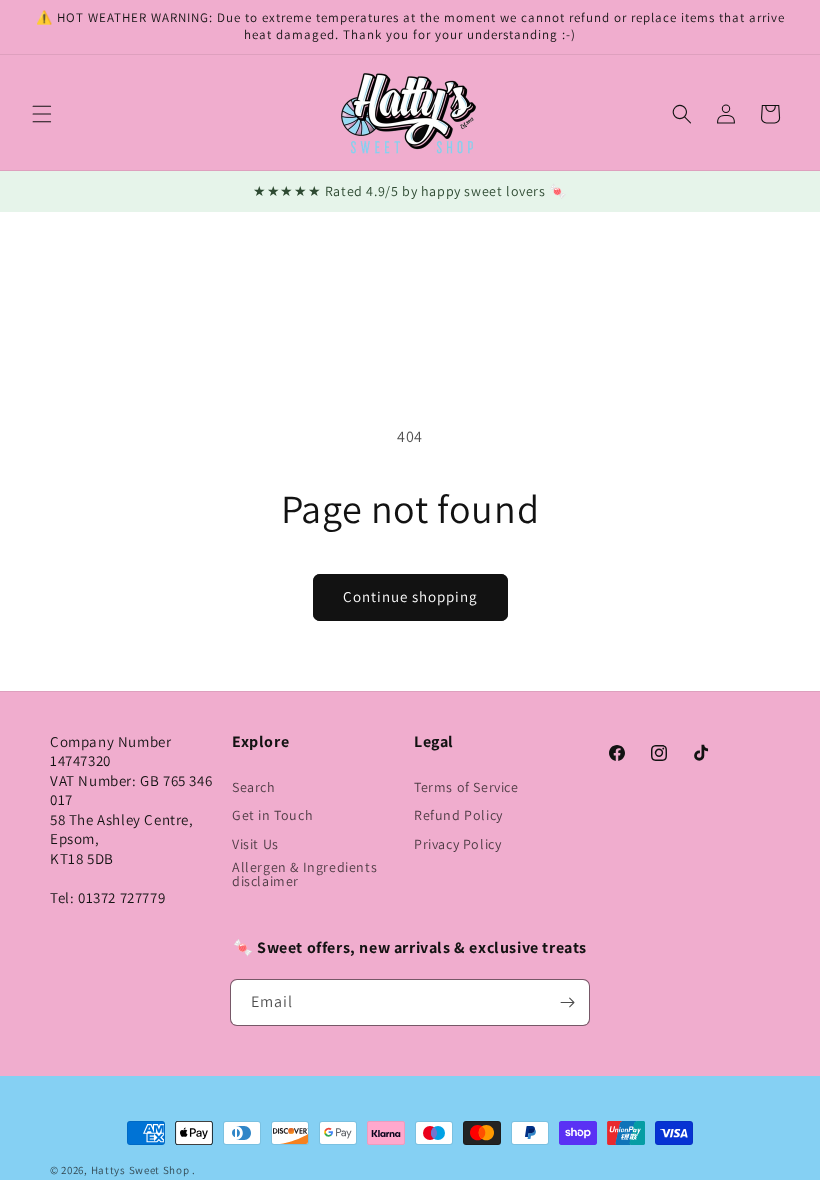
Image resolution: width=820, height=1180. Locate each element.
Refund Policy (458, 815)
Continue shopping (410, 596)
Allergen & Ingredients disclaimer (304, 874)
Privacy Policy (457, 844)
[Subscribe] (567, 1002)
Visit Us (255, 844)
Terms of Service (466, 787)
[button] (42, 114)
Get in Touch (272, 815)
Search (254, 787)
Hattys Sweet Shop (140, 1170)
